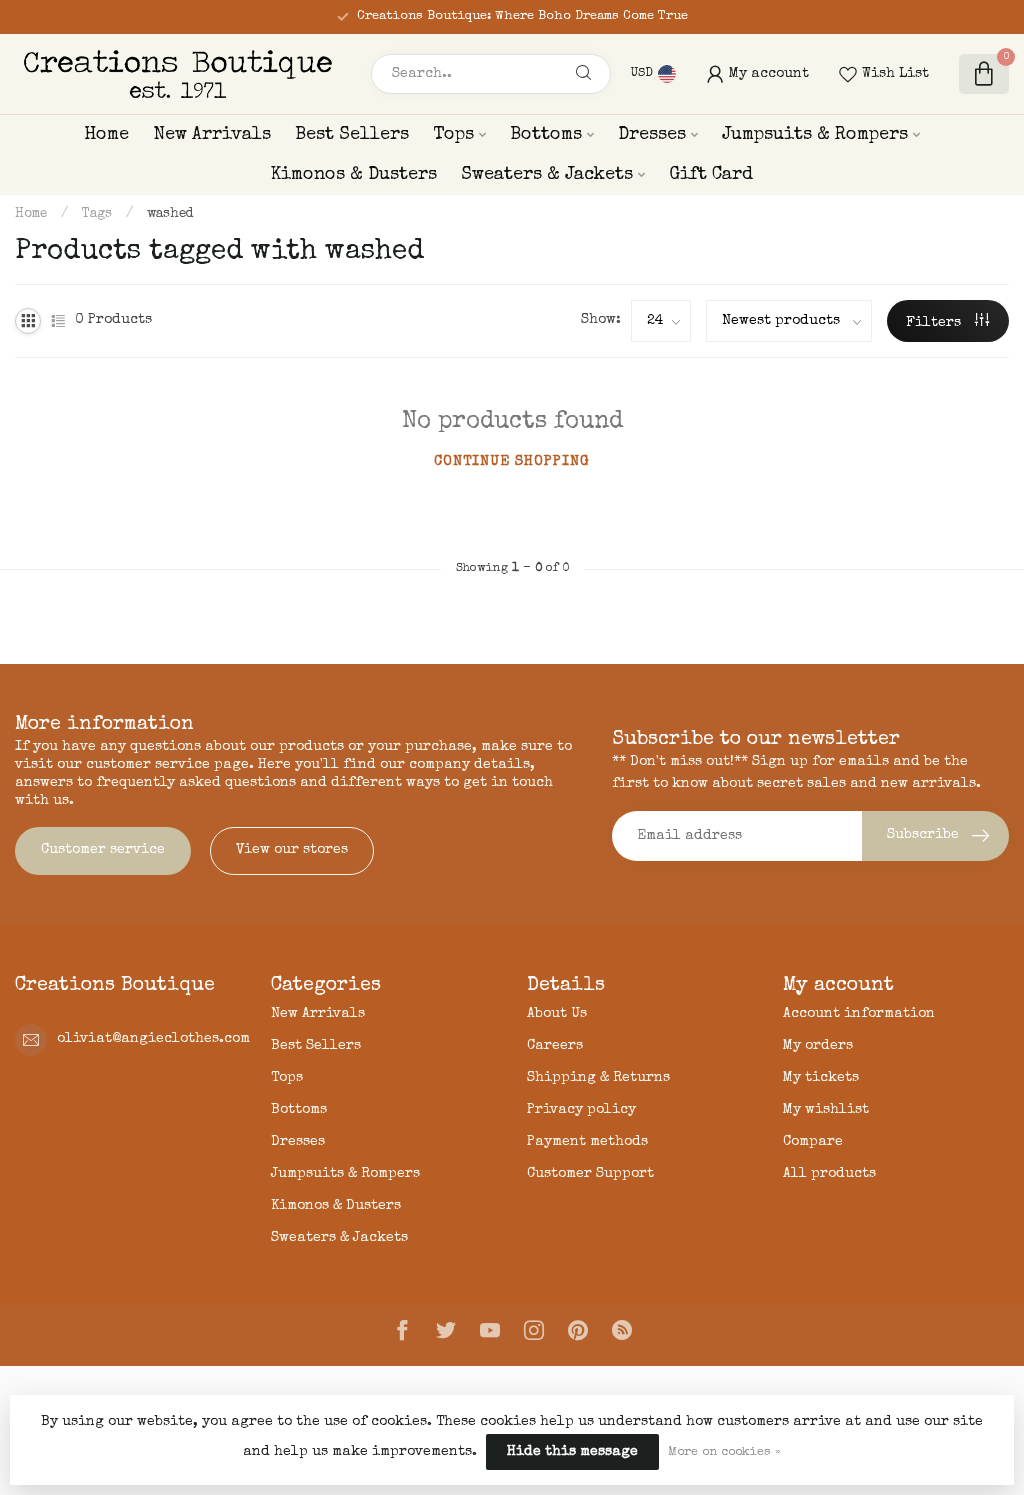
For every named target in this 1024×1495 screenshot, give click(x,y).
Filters (935, 323)
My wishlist (826, 1110)
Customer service (103, 850)
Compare (813, 1142)
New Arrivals (212, 135)
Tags (97, 214)
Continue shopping (512, 462)
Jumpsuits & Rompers (815, 135)
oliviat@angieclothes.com (153, 1039)
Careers (555, 1046)
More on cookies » (724, 1452)
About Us (557, 1014)
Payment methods (587, 1142)
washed (170, 214)
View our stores (292, 850)
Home (106, 135)
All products (829, 1174)
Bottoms (546, 135)
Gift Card (711, 175)
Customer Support (590, 1174)
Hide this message (572, 1452)
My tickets (821, 1078)
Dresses (652, 135)
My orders (818, 1046)
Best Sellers (352, 135)
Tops (453, 135)
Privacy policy (581, 1110)
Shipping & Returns (598, 1078)
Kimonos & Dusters (354, 175)
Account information (859, 1014)
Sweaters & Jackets (547, 175)
